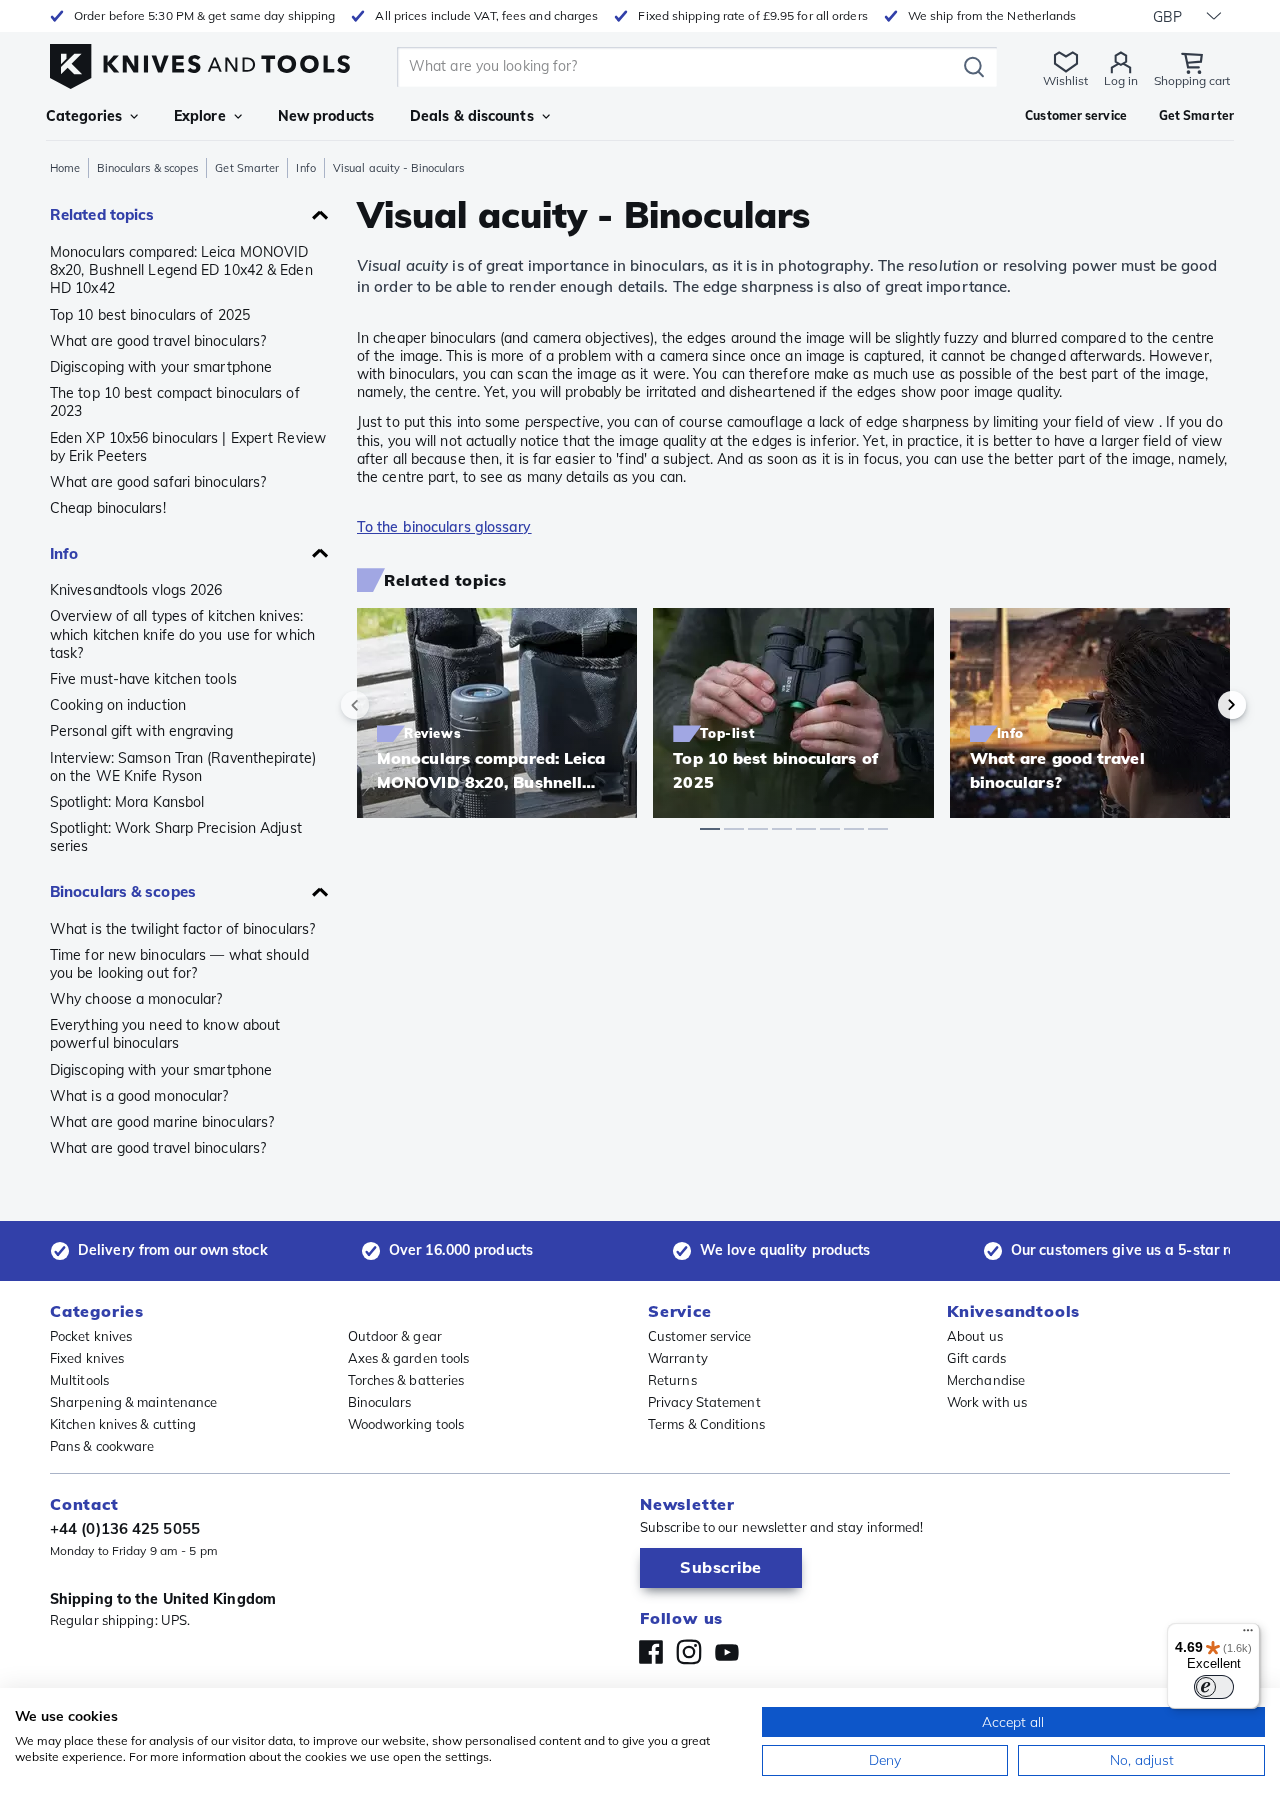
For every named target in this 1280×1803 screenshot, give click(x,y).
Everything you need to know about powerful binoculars (165, 1034)
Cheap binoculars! (108, 508)
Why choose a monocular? (136, 999)
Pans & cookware (102, 1446)
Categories (84, 116)
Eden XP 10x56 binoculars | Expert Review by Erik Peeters (188, 447)
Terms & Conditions (706, 1424)
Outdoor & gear (395, 1336)
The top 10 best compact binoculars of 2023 (175, 402)
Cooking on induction (118, 705)
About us (975, 1336)
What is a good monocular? (139, 1096)
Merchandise (986, 1380)
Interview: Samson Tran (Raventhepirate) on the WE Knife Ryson (183, 767)
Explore (200, 116)
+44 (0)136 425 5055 (125, 1528)
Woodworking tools (406, 1424)
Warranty (678, 1358)
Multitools (79, 1380)
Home (65, 168)
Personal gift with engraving (141, 731)
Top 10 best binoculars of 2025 (150, 315)
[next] (1198, 705)
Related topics (102, 214)
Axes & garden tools (409, 1358)
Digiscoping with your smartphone (161, 367)
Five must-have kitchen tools (143, 679)
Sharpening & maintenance (133, 1402)
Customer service (700, 1336)
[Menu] (1248, 1635)
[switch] (1214, 1687)
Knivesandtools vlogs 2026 (136, 590)
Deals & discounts (472, 116)
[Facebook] (651, 1652)
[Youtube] (727, 1652)
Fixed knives (87, 1358)
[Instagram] (689, 1652)
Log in (1121, 80)
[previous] (389, 705)
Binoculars (380, 1402)
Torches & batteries (406, 1380)
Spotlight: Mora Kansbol (127, 802)
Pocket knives (91, 1336)
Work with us (987, 1402)
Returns (672, 1380)
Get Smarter (247, 168)
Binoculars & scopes (147, 168)
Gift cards (976, 1358)
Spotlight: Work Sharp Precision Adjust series (176, 837)
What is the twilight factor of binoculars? (182, 929)
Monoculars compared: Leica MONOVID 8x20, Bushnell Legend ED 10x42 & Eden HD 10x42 (181, 270)
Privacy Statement (704, 1402)
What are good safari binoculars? (158, 482)
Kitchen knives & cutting (123, 1424)
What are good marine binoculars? (162, 1122)
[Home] (200, 61)
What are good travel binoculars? (158, 341)
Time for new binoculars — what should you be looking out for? (179, 964)
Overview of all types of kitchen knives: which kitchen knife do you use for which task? (182, 634)
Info (305, 168)
